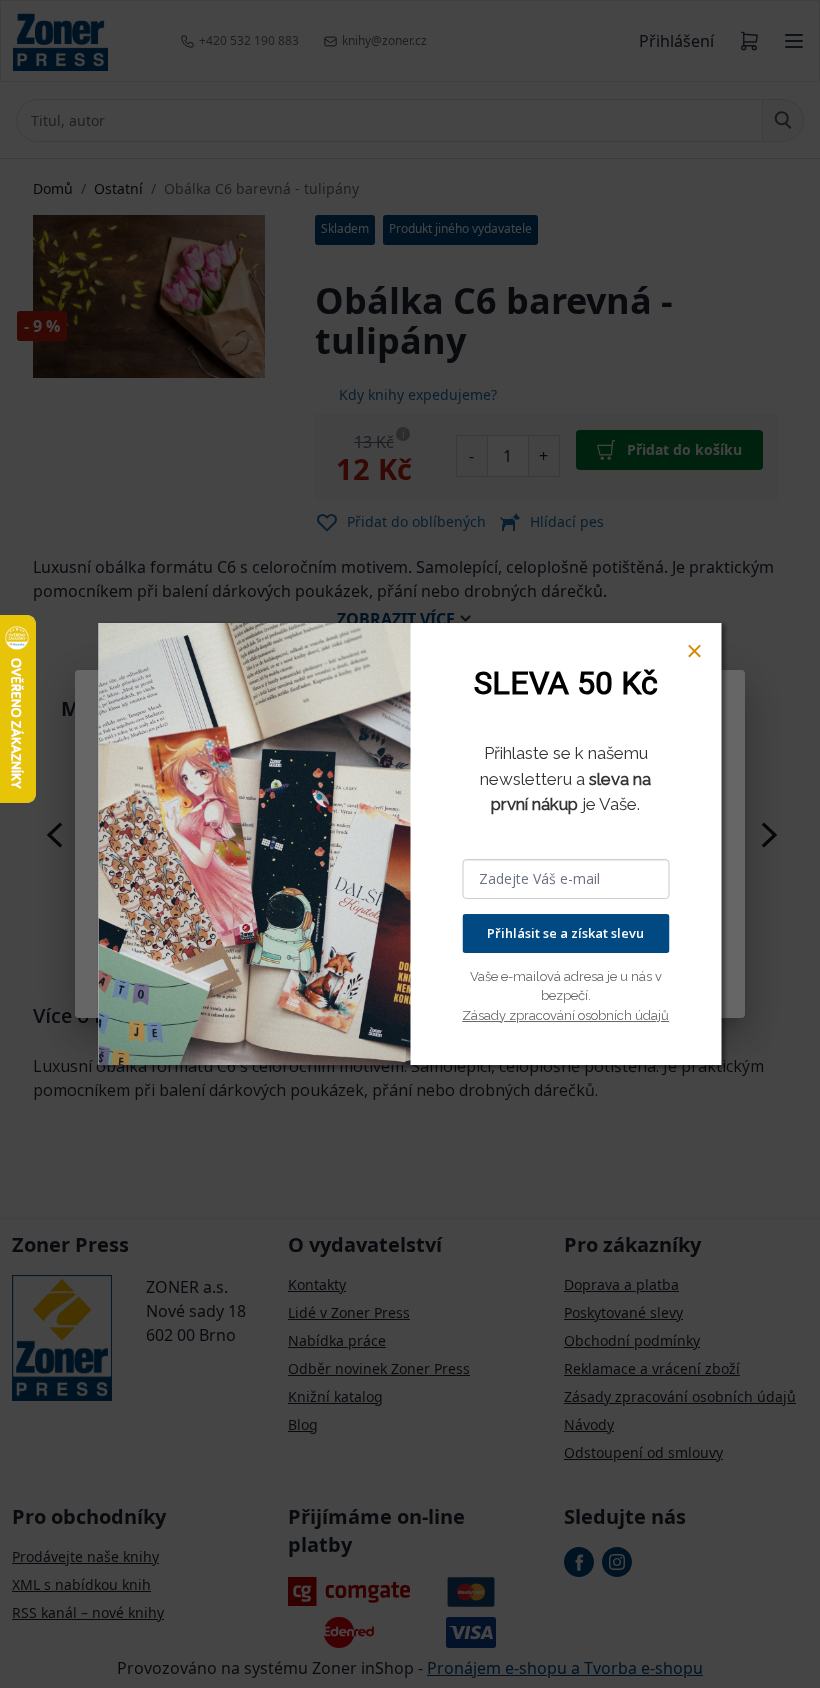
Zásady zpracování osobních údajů (565, 1015)
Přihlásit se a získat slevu (565, 933)
